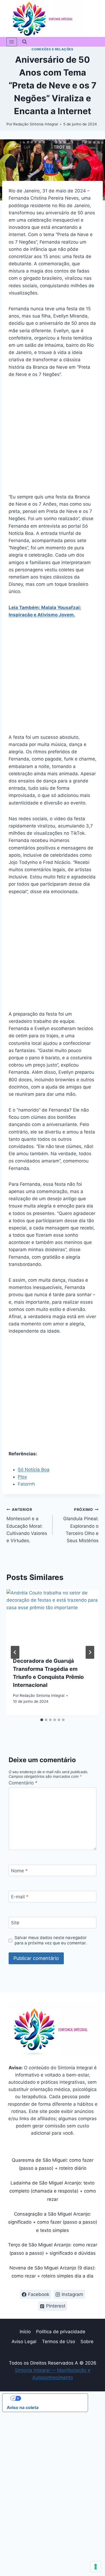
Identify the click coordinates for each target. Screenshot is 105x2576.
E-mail (20, 1897)
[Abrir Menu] (12, 42)
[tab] (42, 1720)
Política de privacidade (61, 2332)
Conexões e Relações (52, 49)
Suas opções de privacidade (50, 2398)
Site (15, 1923)
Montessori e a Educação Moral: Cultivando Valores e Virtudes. (27, 1525)
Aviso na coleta (23, 2407)
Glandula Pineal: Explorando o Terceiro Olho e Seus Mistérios (81, 1525)
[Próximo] (90, 1652)
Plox (22, 1477)
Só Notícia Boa (34, 1470)
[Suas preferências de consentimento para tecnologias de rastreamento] (96, 2567)
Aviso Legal (24, 2342)
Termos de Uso (59, 2342)
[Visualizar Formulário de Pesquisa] (24, 42)
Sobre (87, 2342)
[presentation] (52, 1620)
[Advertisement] (52, 439)
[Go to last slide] (15, 1652)
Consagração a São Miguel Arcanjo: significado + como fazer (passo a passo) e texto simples (53, 2222)
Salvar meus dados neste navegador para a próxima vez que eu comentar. (51, 1940)
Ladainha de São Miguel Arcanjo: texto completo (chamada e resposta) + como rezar (53, 2191)
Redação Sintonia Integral (36, 124)
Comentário (23, 1783)
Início (25, 2332)
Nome (19, 1871)
